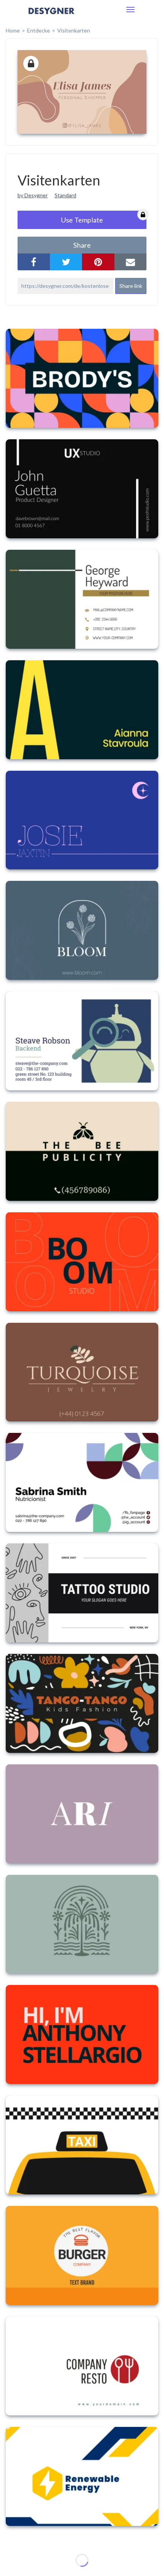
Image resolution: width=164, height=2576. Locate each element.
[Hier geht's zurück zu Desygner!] (51, 16)
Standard (65, 195)
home (13, 30)
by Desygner (33, 195)
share (82, 245)
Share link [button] (131, 286)
